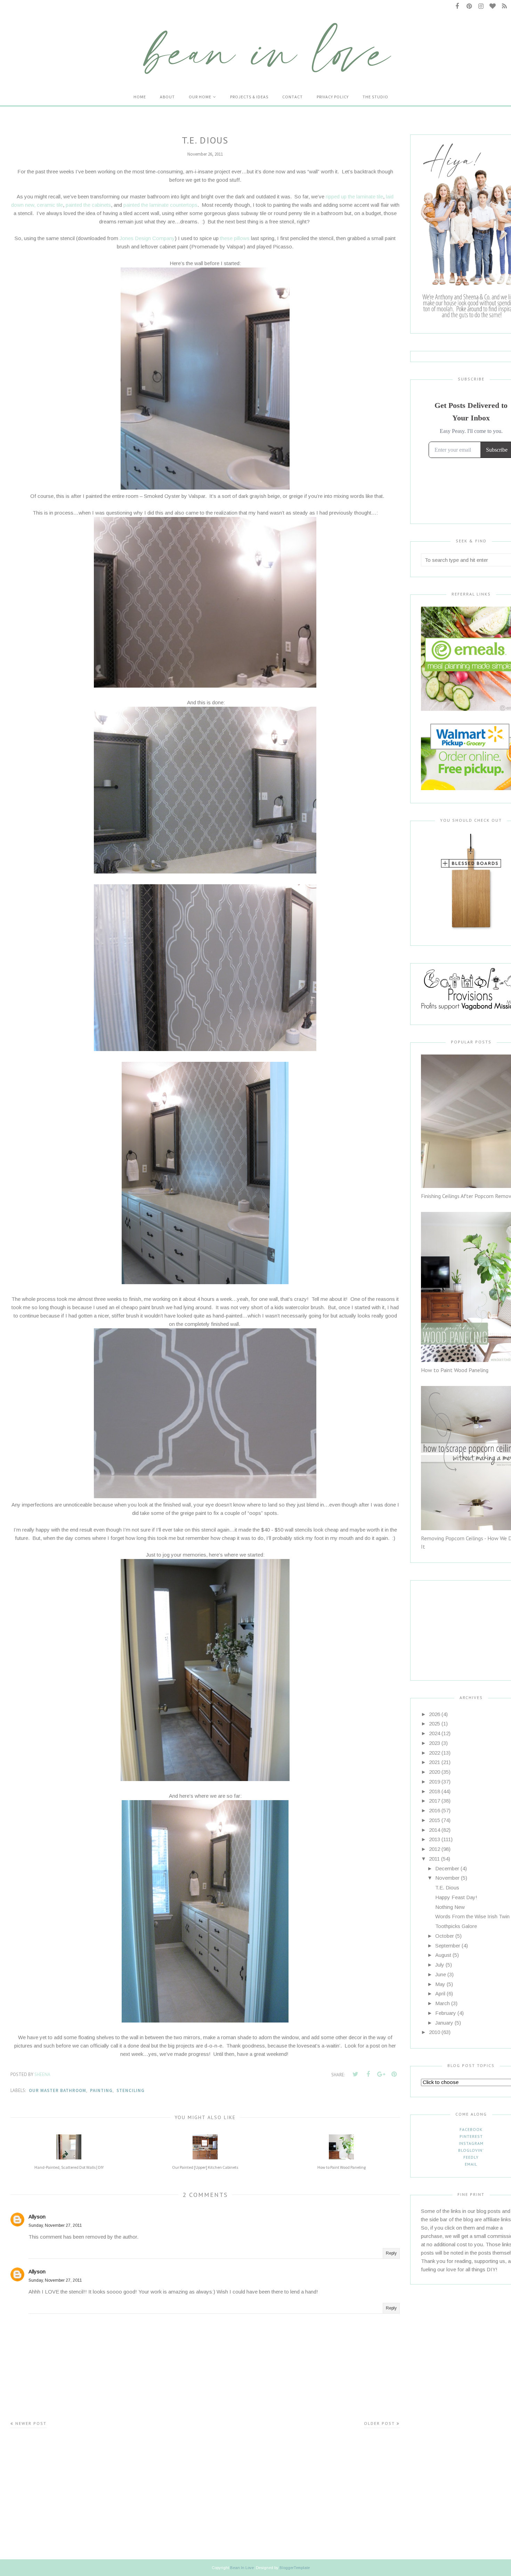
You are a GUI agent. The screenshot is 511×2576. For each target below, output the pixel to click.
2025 (435, 1724)
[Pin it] (394, 2074)
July (440, 1965)
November (447, 1878)
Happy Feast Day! (456, 1897)
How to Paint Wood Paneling (455, 1370)
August (443, 1955)
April (440, 1993)
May (440, 1984)
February (446, 2013)
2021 (435, 1762)
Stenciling (131, 2090)
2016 (435, 1810)
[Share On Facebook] (368, 2074)
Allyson (37, 2217)
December (447, 1868)
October (445, 1936)
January (444, 2023)
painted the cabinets (88, 205)
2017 (435, 1801)
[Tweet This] (355, 2074)
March (443, 2003)
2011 (434, 1859)
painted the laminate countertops (160, 205)
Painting (101, 2090)
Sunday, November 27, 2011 (55, 2225)
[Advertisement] (464, 1624)
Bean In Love (242, 2568)
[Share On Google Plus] (381, 2074)
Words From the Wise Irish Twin (472, 1916)
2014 (435, 1830)
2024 (435, 1733)
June (441, 1974)
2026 (435, 1714)
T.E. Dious (447, 1888)
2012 (435, 1849)
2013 (435, 1839)
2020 (435, 1772)
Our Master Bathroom (58, 2090)
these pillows (235, 238)
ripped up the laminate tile (354, 196)
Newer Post (31, 2423)
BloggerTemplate (295, 2568)
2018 (435, 1791)
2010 (435, 2032)
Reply (391, 2253)
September (448, 1946)
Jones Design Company (147, 238)
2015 (435, 1820)
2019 (435, 1782)
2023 (435, 1743)
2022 (435, 1753)
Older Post (379, 2423)
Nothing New (450, 1907)
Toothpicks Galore (456, 1926)
